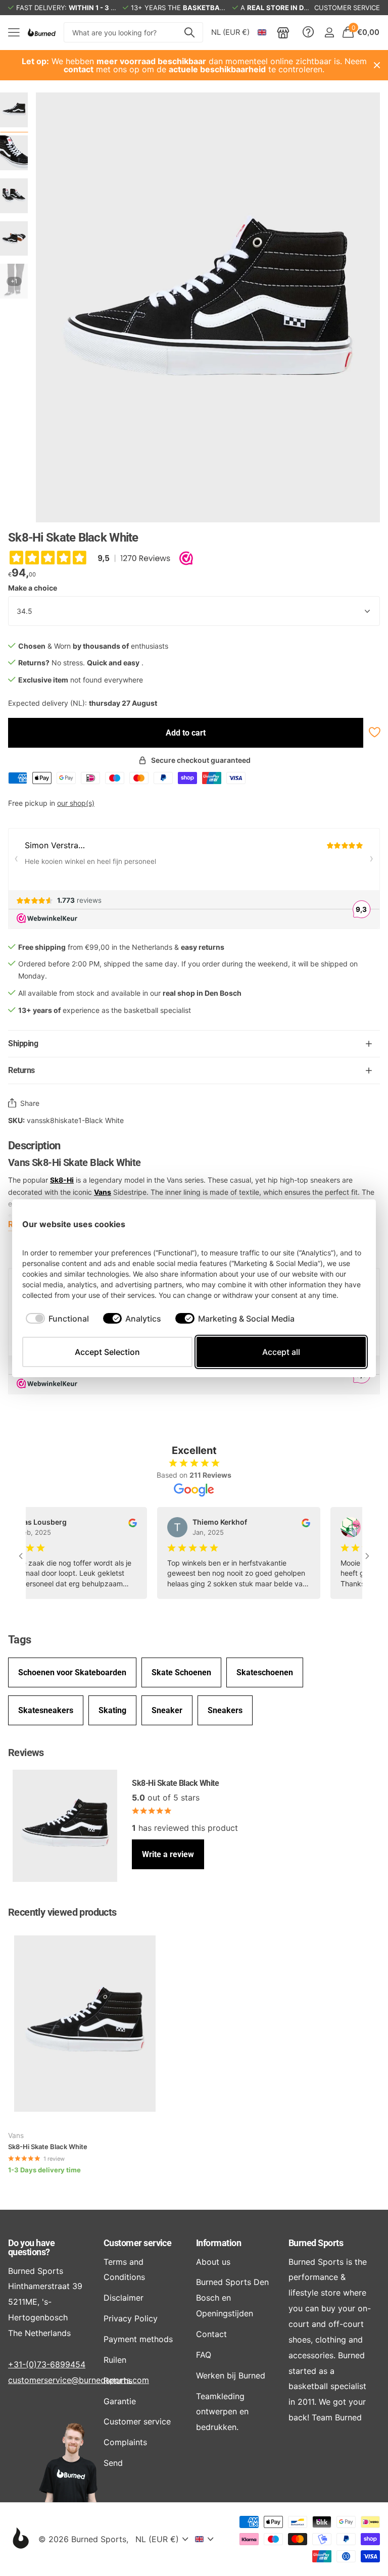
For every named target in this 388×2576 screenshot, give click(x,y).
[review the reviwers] (109, 1522)
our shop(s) (76, 803)
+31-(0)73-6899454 (47, 2364)
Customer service (137, 2243)
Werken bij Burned (231, 2375)
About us (213, 2262)
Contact (211, 2334)
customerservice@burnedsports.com (79, 2380)
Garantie (120, 2401)
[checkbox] (57, 1319)
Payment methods (138, 2339)
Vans (103, 1192)
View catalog (14, 33)
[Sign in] (329, 33)
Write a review (168, 1854)
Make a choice (33, 588)
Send (113, 2463)
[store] (283, 32)
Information (219, 2243)
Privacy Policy (131, 2318)
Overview (343, 1224)
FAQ (204, 2355)
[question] (308, 32)
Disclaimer (124, 2298)
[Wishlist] (374, 732)
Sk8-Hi (62, 1180)
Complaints (125, 2442)
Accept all (281, 1352)
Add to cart (186, 733)
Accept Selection (107, 1352)
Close (377, 65)
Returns (118, 2380)
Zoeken (189, 32)
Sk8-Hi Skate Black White (48, 2147)
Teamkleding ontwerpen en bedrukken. (222, 2412)
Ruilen (115, 2360)
